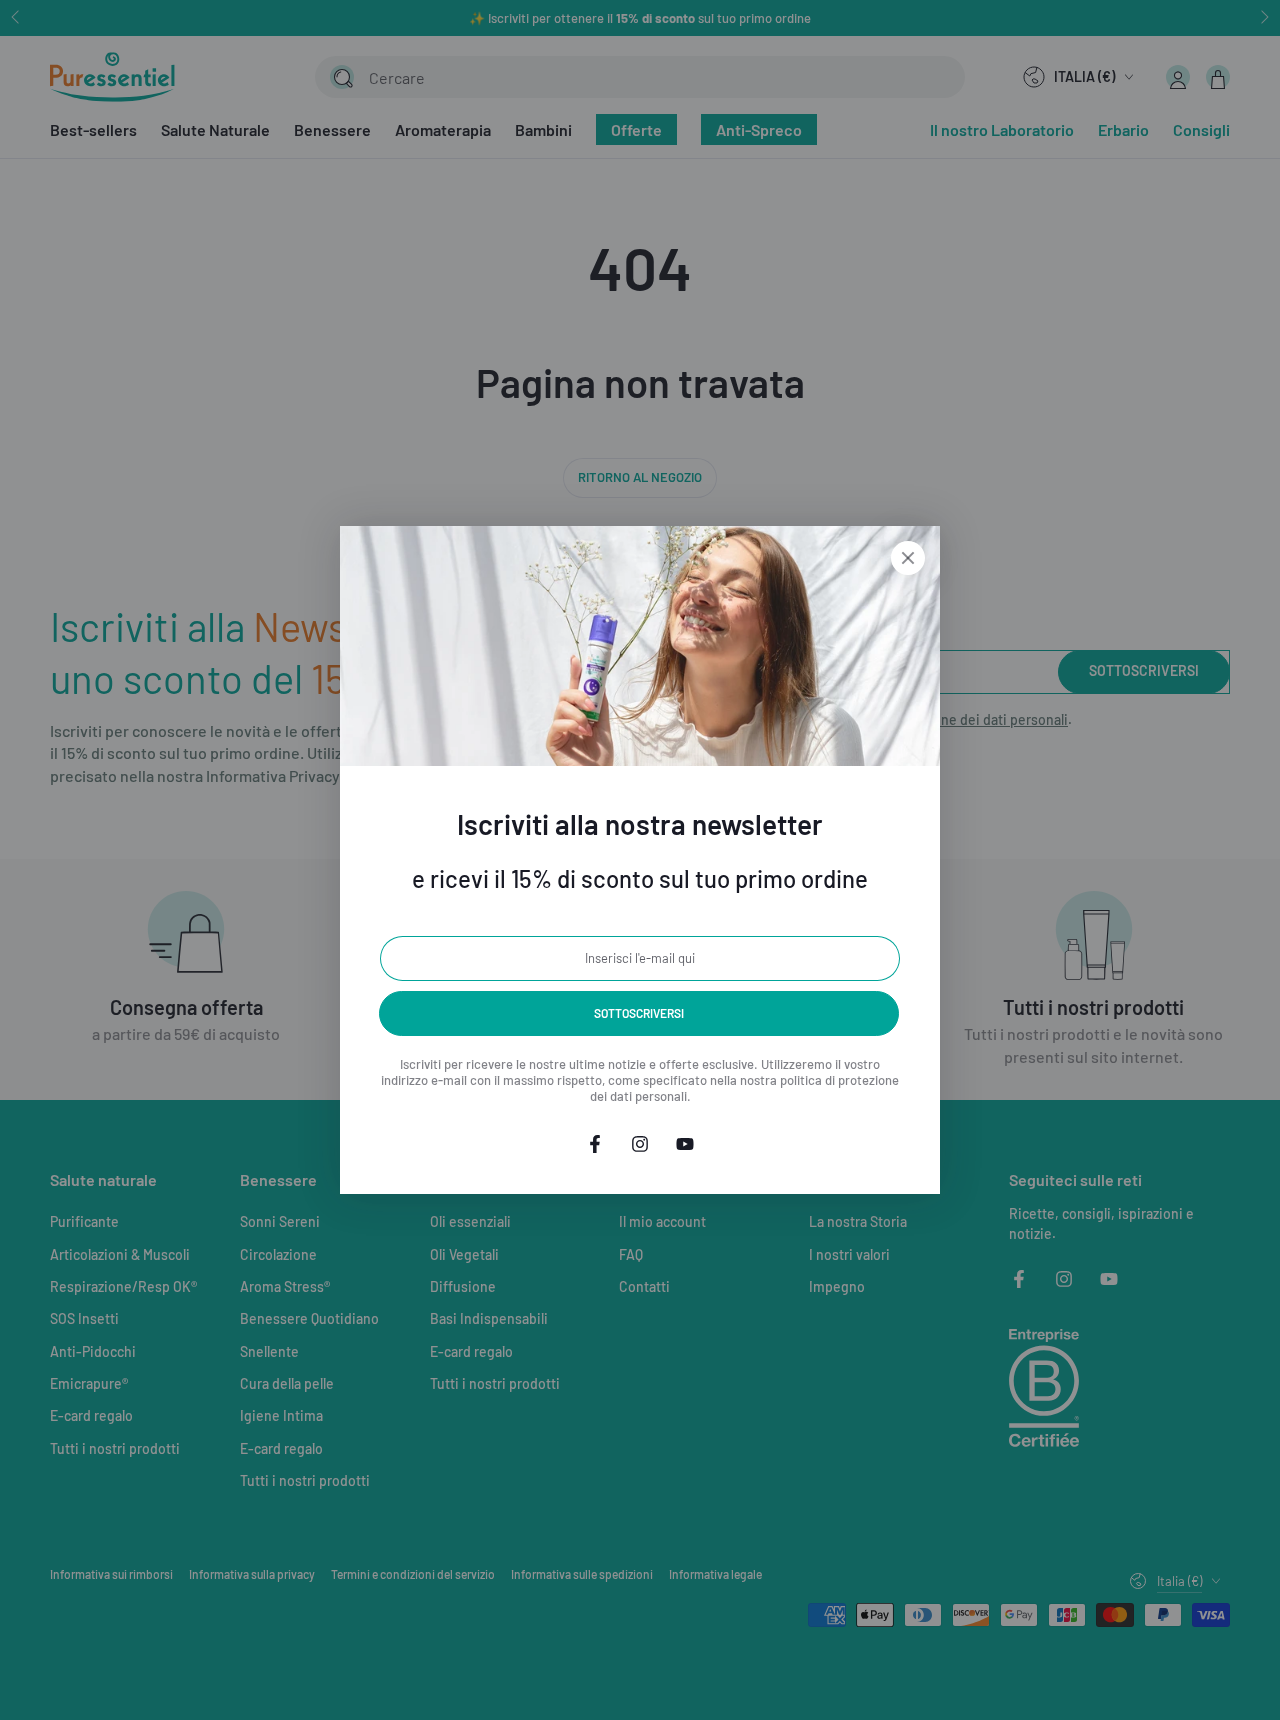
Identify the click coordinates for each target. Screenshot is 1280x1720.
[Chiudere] (908, 558)
